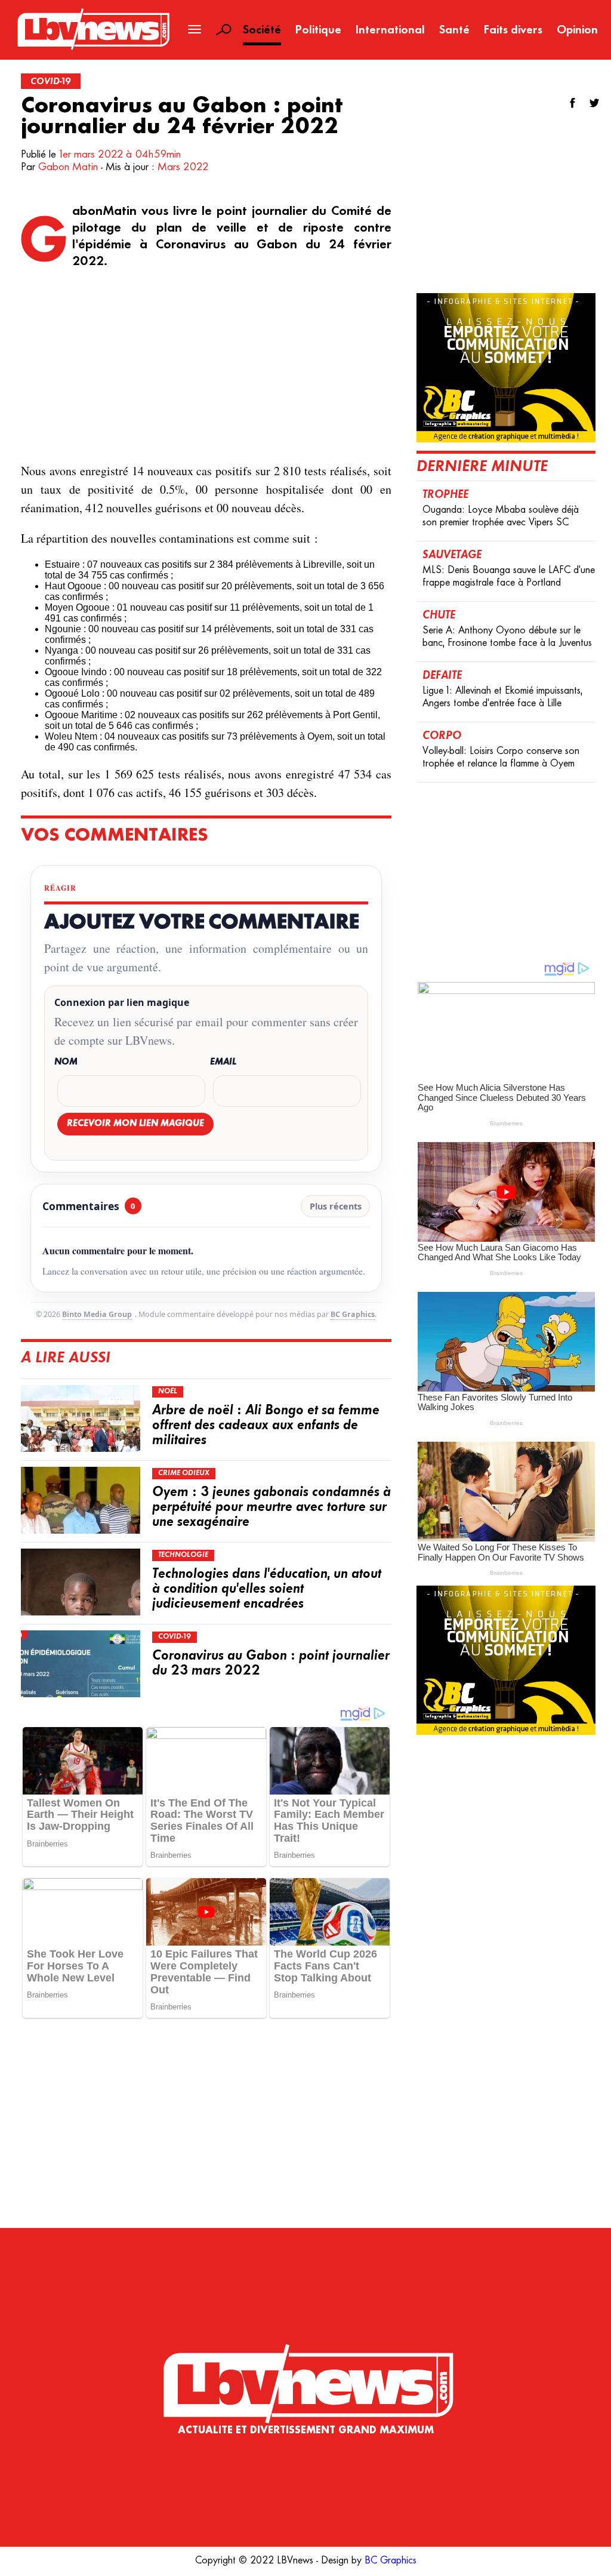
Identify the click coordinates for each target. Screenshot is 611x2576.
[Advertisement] (206, 366)
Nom (66, 1062)
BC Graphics (353, 1314)
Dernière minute (482, 467)
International (390, 31)
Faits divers (513, 31)
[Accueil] (305, 2359)
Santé (454, 31)
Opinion (577, 31)
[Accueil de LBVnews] (93, 49)
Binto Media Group (97, 1314)
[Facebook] (573, 103)
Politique (318, 31)
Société (262, 31)
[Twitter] (594, 103)
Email (223, 1062)
